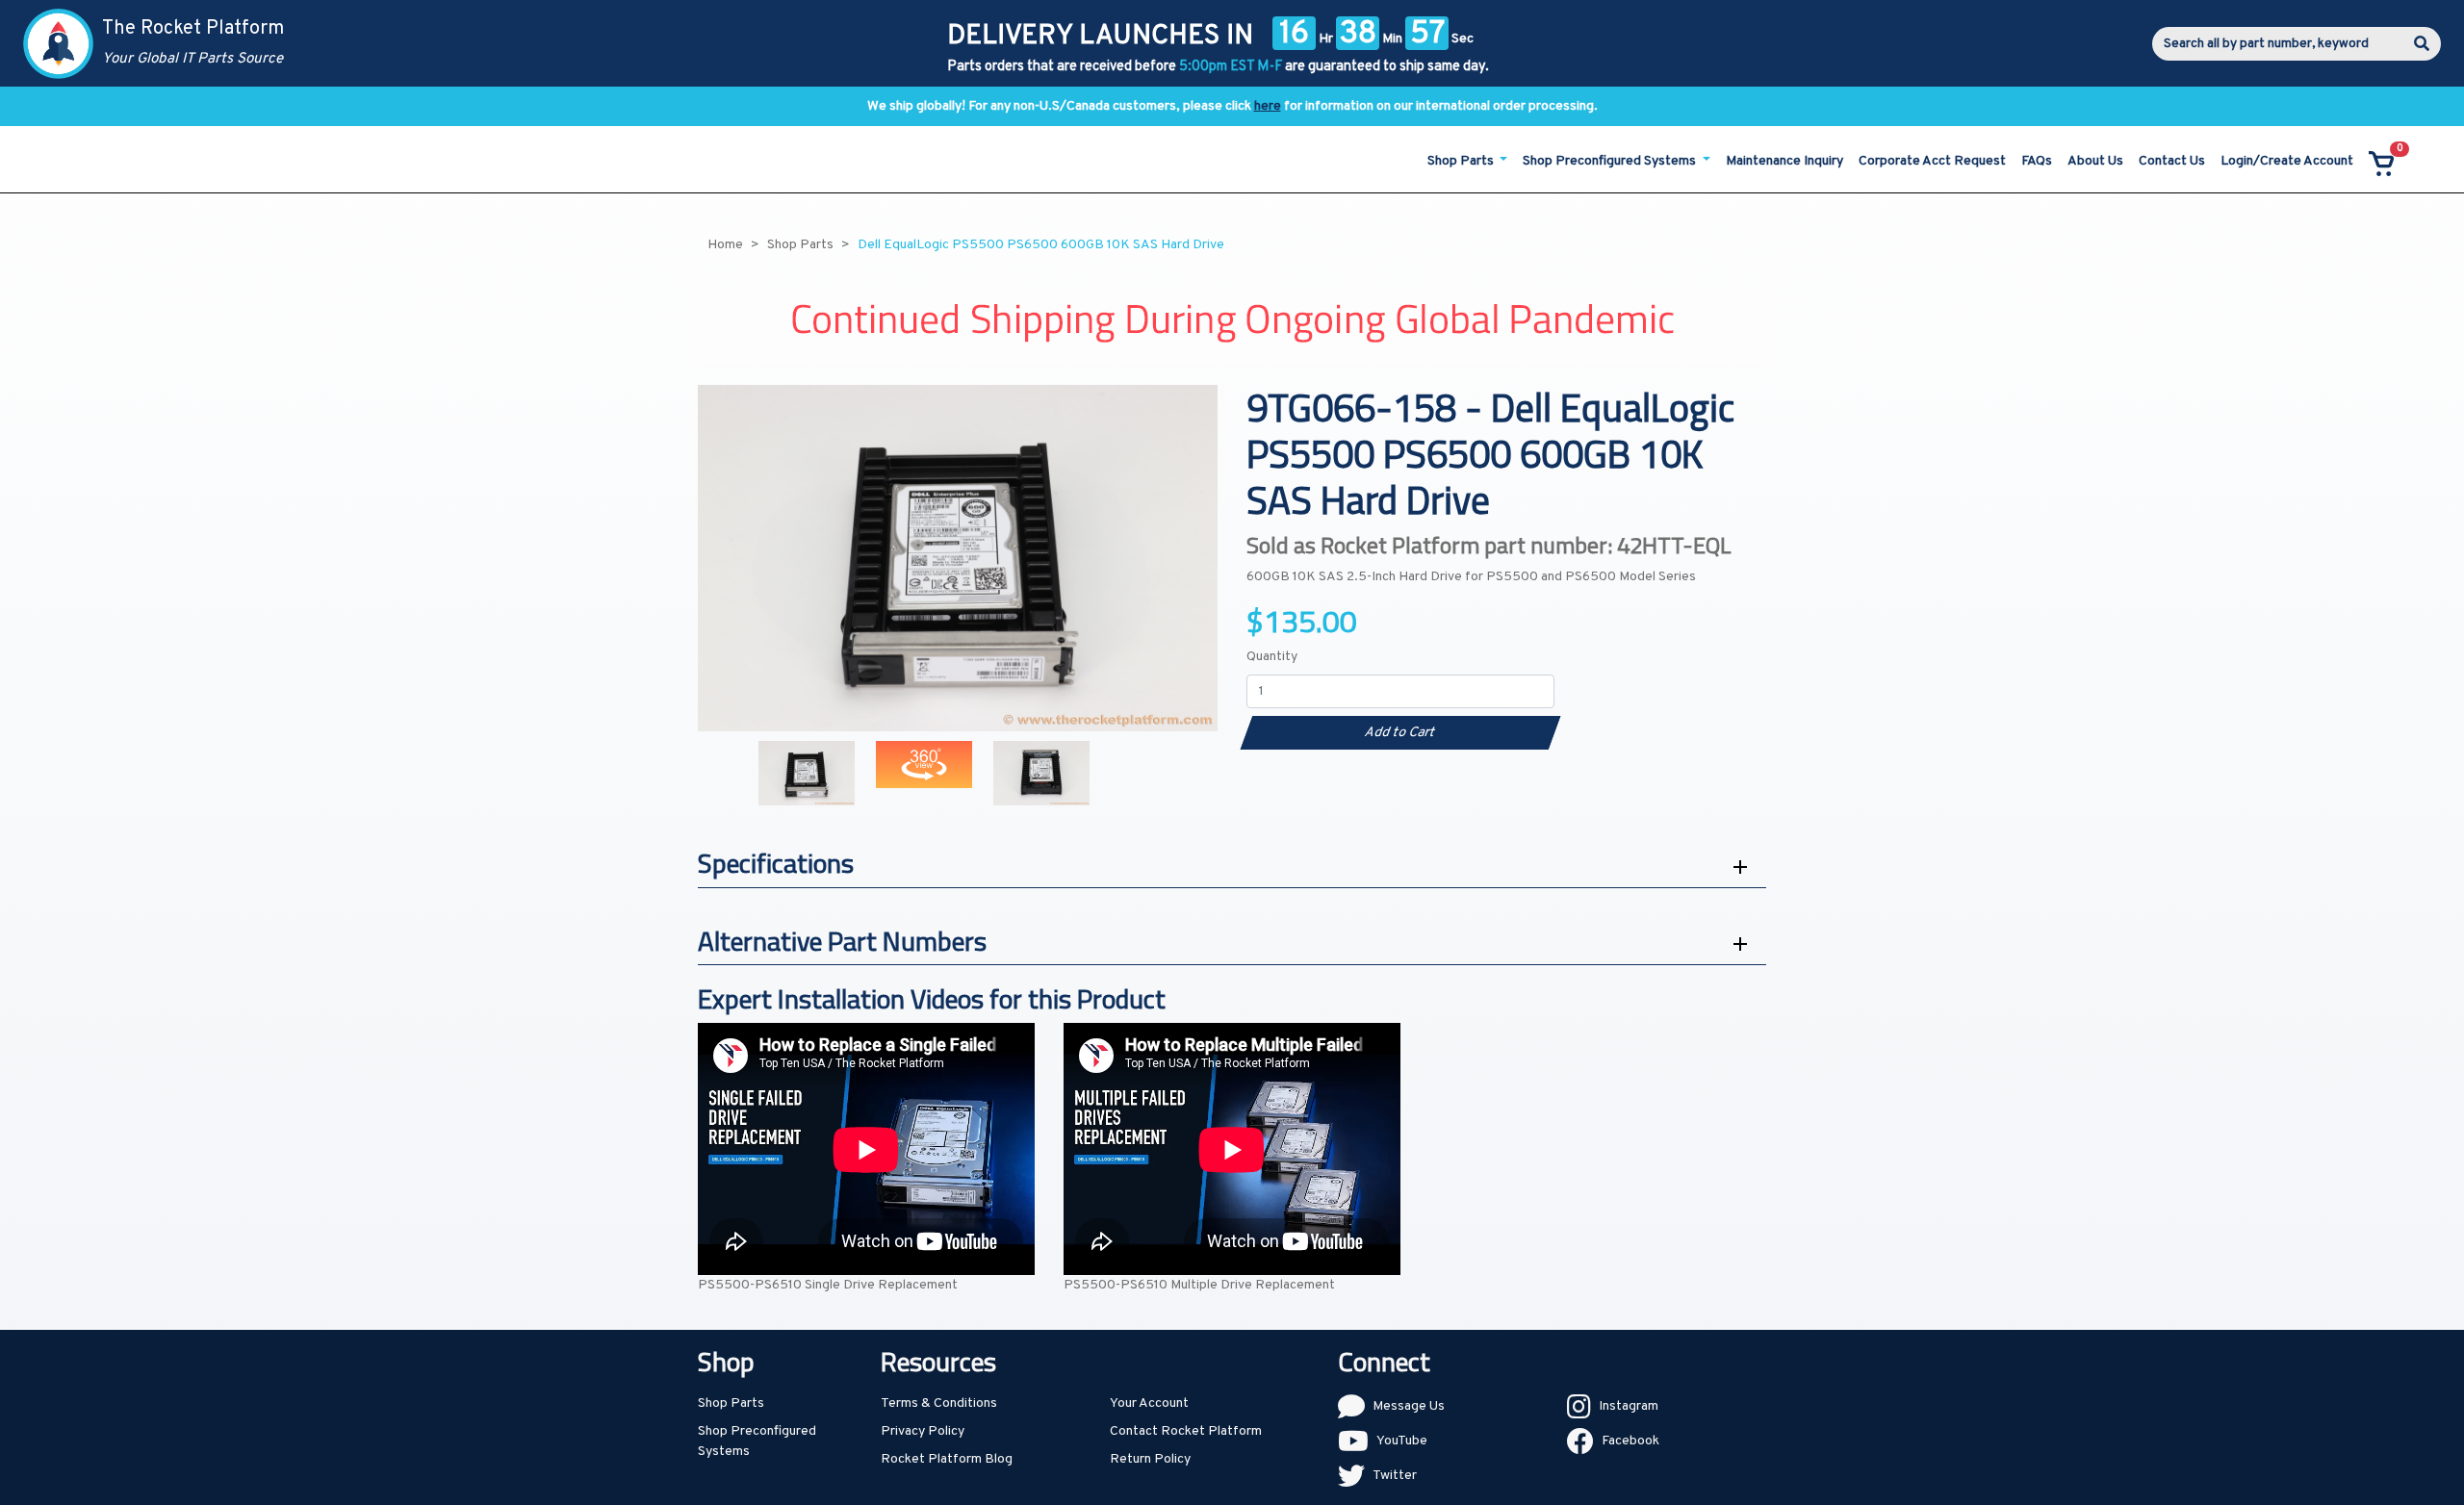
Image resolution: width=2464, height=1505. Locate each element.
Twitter (1395, 1476)
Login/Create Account (2287, 161)
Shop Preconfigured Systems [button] (1611, 161)
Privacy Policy (923, 1431)
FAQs (2037, 161)
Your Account (1149, 1403)
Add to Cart (1400, 733)
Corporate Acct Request (1932, 161)
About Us (2095, 161)
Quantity (1272, 657)
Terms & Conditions (939, 1403)
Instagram (1629, 1406)
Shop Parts (731, 1403)
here (1268, 106)
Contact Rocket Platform (1186, 1431)
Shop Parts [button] (1462, 161)
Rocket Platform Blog (947, 1459)
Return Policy (1150, 1459)
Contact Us (2172, 161)
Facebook (1630, 1441)
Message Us (1409, 1406)
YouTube (1402, 1441)
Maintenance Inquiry (1784, 161)
